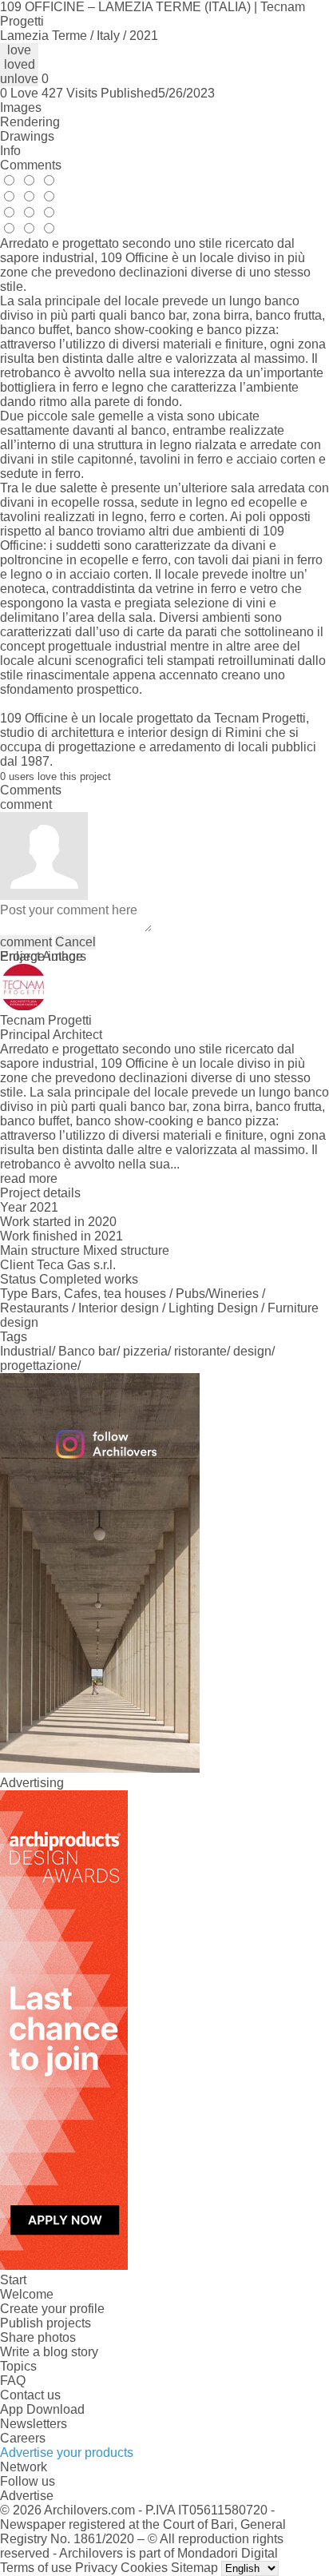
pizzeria (145, 1351)
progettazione (39, 1366)
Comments (31, 165)
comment (26, 942)
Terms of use (36, 2568)
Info (10, 151)
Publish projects (46, 2323)
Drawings (27, 136)
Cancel (75, 942)
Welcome (27, 2294)
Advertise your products (67, 2453)
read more (29, 1179)
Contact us (30, 2395)
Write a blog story (49, 2352)
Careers (23, 2438)
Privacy (96, 2568)
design (252, 1351)
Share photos (38, 2337)
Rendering (30, 122)
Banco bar (87, 1351)
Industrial (26, 1351)
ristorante (200, 1351)
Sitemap (194, 2568)
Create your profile (52, 2309)
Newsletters (34, 2424)
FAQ (13, 2381)
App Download (42, 2409)
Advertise (27, 2496)
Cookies (144, 2568)
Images (21, 107)
